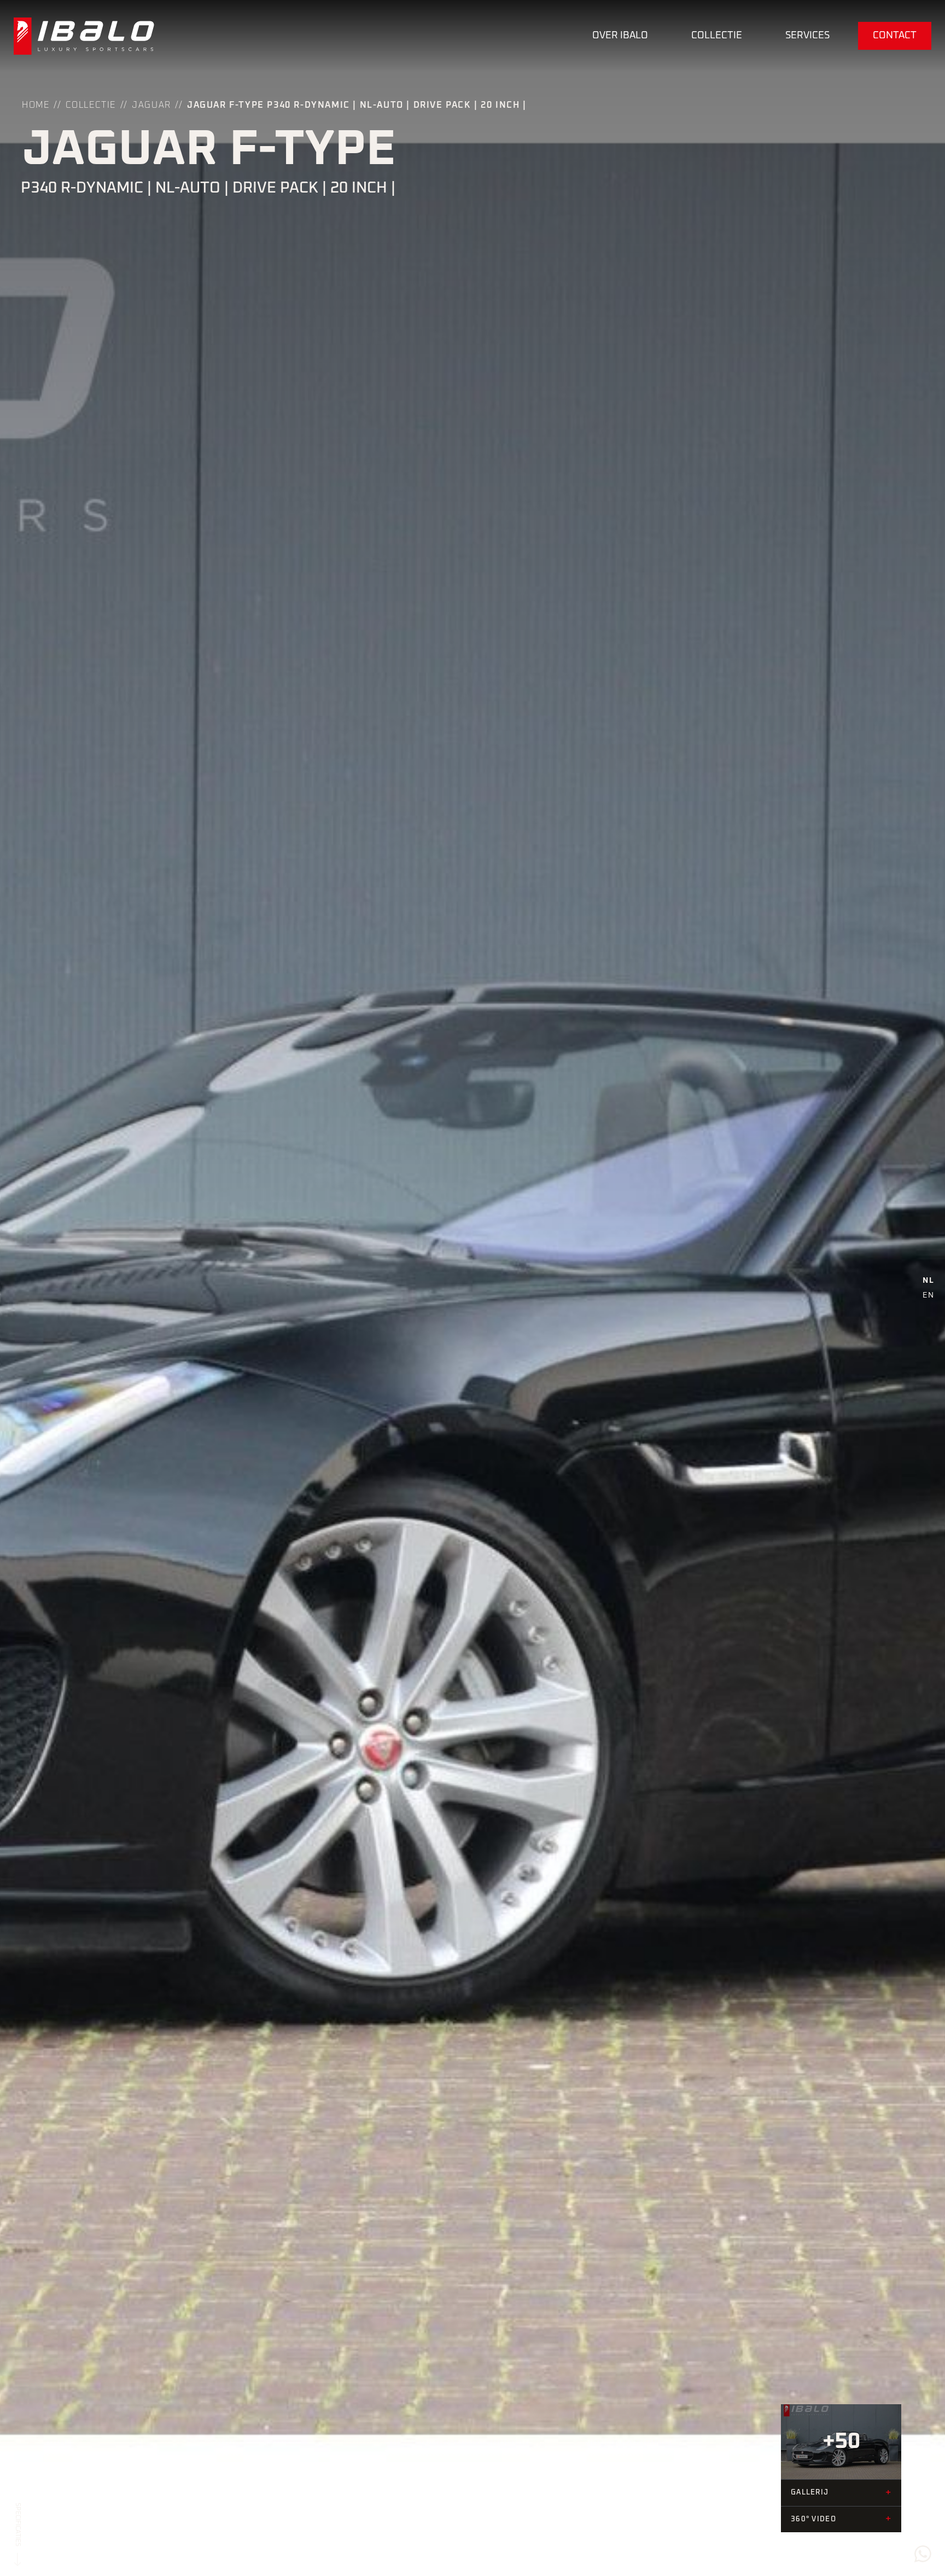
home (36, 105)
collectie (717, 36)
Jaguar (151, 105)
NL (928, 1281)
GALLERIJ (841, 2493)
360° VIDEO (841, 2519)
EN (928, 1295)
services (807, 36)
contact (895, 36)
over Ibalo (620, 36)
